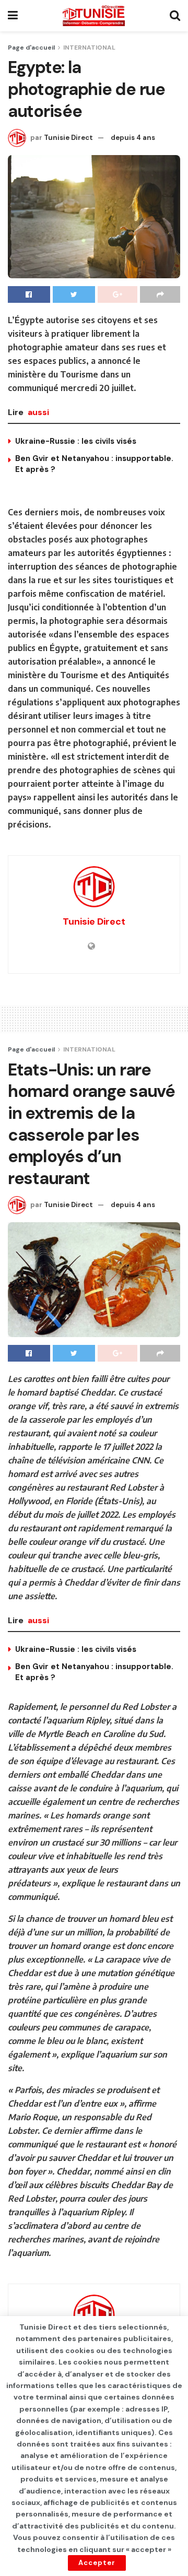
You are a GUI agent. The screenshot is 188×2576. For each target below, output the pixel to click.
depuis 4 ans (133, 138)
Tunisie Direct (68, 138)
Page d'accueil (31, 48)
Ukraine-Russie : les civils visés (76, 441)
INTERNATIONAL (89, 48)
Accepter (97, 2563)
